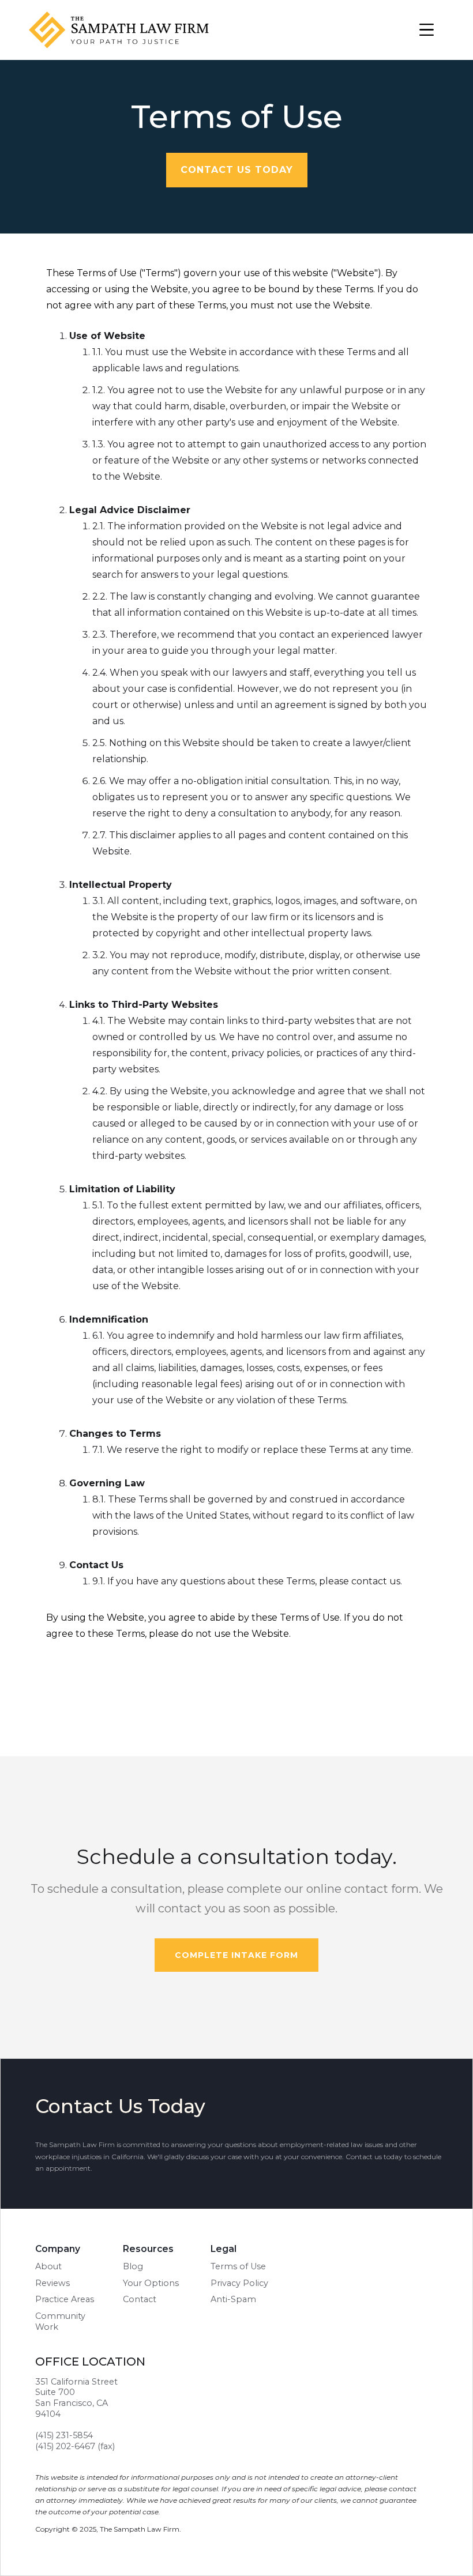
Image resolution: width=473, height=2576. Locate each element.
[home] (130, 30)
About (48, 2266)
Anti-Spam (233, 2299)
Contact (140, 2299)
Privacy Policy (239, 2283)
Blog (133, 2266)
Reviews (52, 2283)
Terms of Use (238, 2266)
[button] (427, 30)
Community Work (60, 2321)
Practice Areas (65, 2299)
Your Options (151, 2283)
